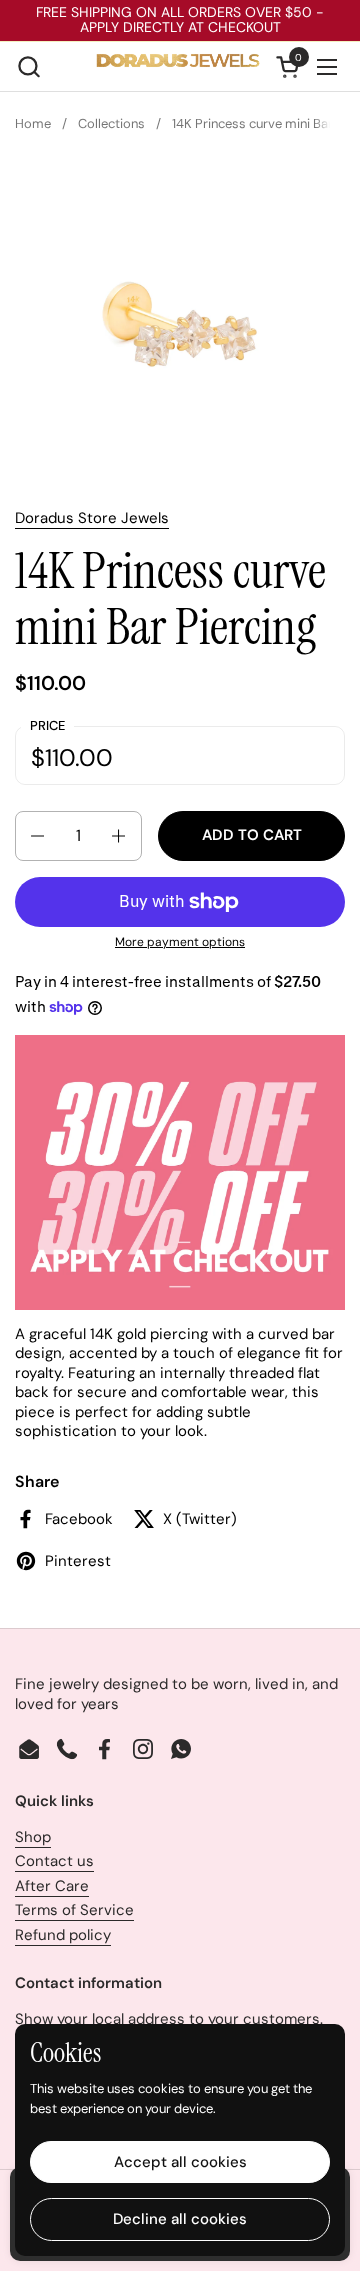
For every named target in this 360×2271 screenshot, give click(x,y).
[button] (28, 66)
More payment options (180, 942)
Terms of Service (74, 1910)
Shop (33, 1837)
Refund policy (63, 1935)
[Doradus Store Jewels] (178, 67)
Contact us (54, 1861)
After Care (52, 1886)
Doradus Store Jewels (92, 518)
